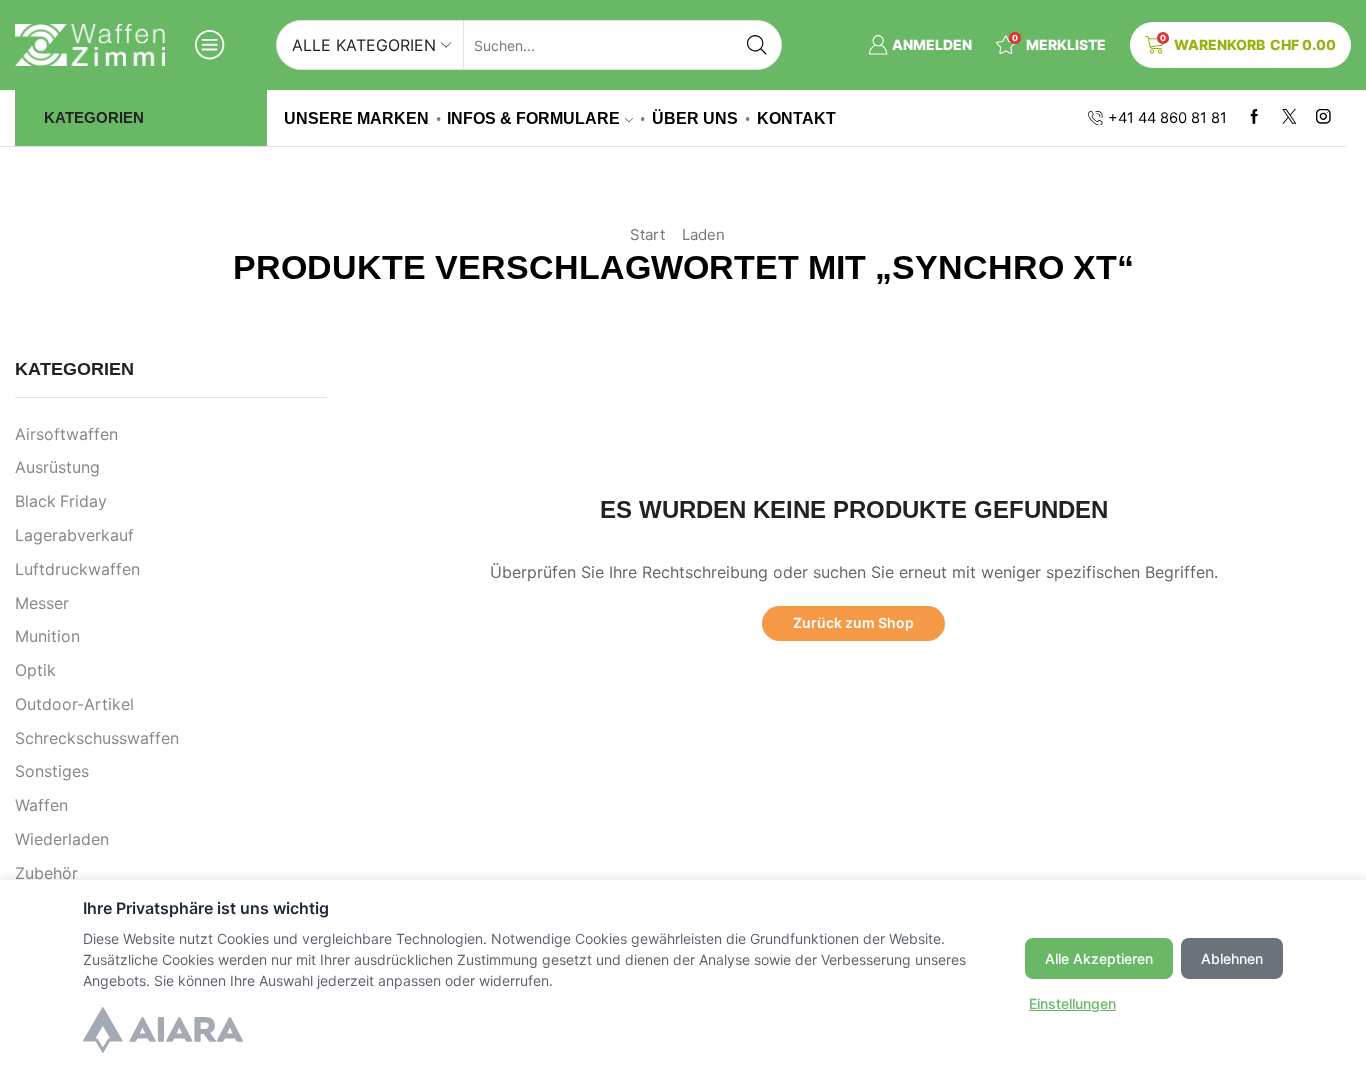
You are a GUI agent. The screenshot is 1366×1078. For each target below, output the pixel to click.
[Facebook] (1254, 117)
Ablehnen (1232, 958)
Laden (703, 234)
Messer (42, 603)
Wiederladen (62, 839)
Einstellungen (1072, 1003)
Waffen (41, 805)
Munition (47, 636)
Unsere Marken (356, 118)
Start (647, 234)
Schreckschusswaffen (97, 738)
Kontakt (796, 118)
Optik (35, 670)
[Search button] (757, 45)
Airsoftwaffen (66, 434)
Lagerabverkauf (74, 535)
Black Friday (61, 501)
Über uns (695, 118)
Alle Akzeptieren (1099, 958)
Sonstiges (52, 771)
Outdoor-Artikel (74, 704)
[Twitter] (1289, 117)
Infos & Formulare (533, 118)
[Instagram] (1323, 117)
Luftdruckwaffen (77, 569)
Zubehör (46, 873)
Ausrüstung (57, 467)
